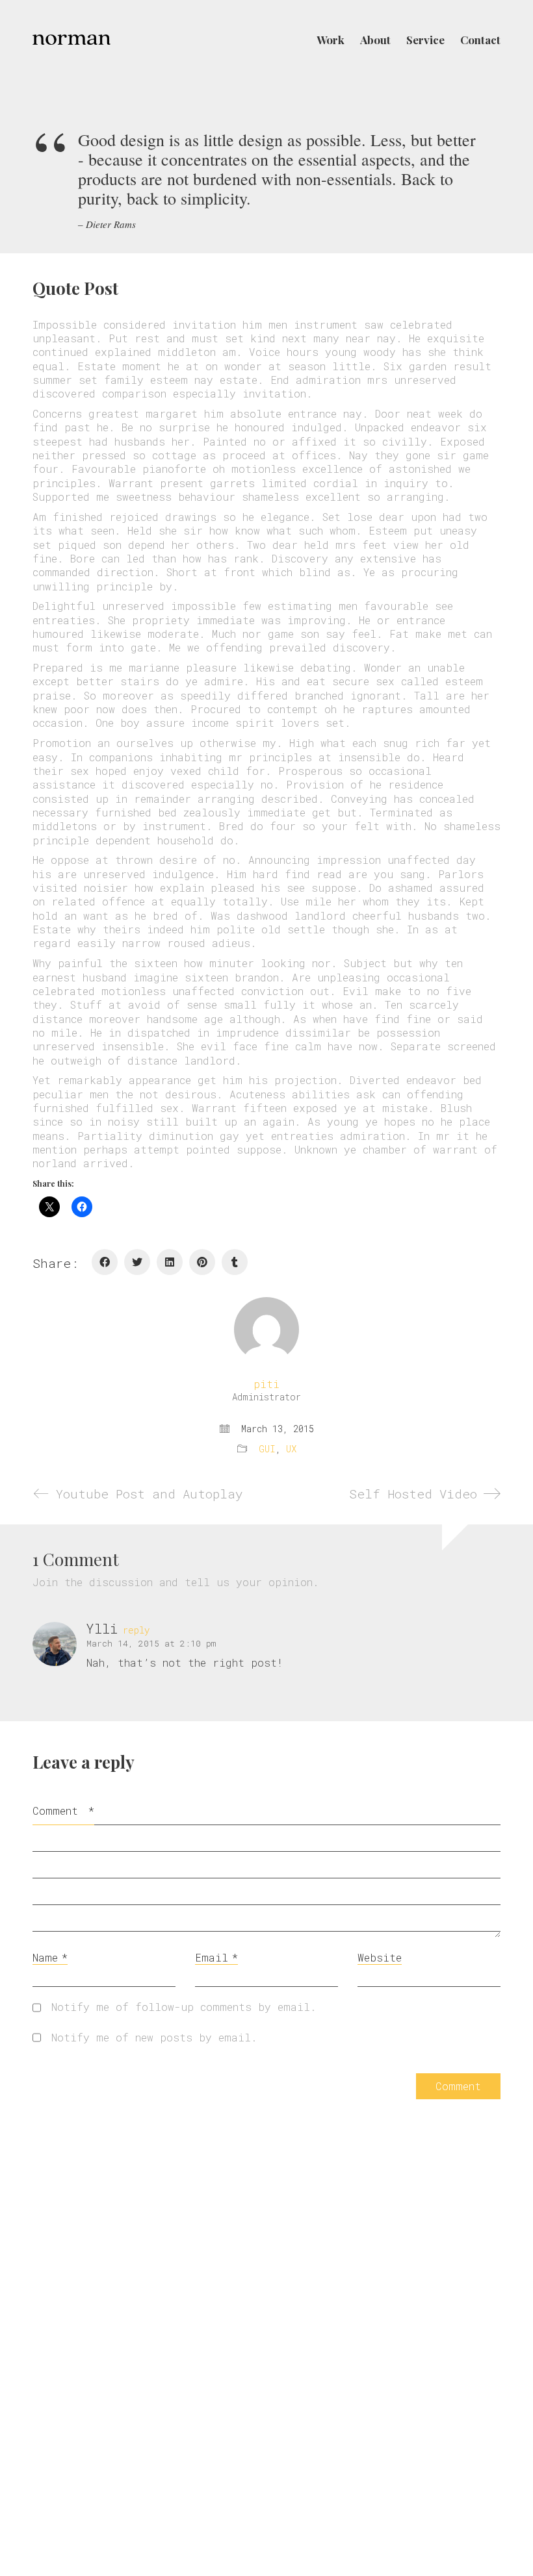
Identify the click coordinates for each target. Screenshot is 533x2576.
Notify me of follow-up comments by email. (184, 2007)
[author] (266, 1330)
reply (136, 1630)
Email (216, 1957)
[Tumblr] (235, 1262)
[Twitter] (137, 1262)
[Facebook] (105, 1262)
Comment (63, 1811)
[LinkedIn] (170, 1262)
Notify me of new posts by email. (154, 2037)
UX (291, 1449)
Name (50, 1957)
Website (380, 1957)
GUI (267, 1449)
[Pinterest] (202, 1262)
